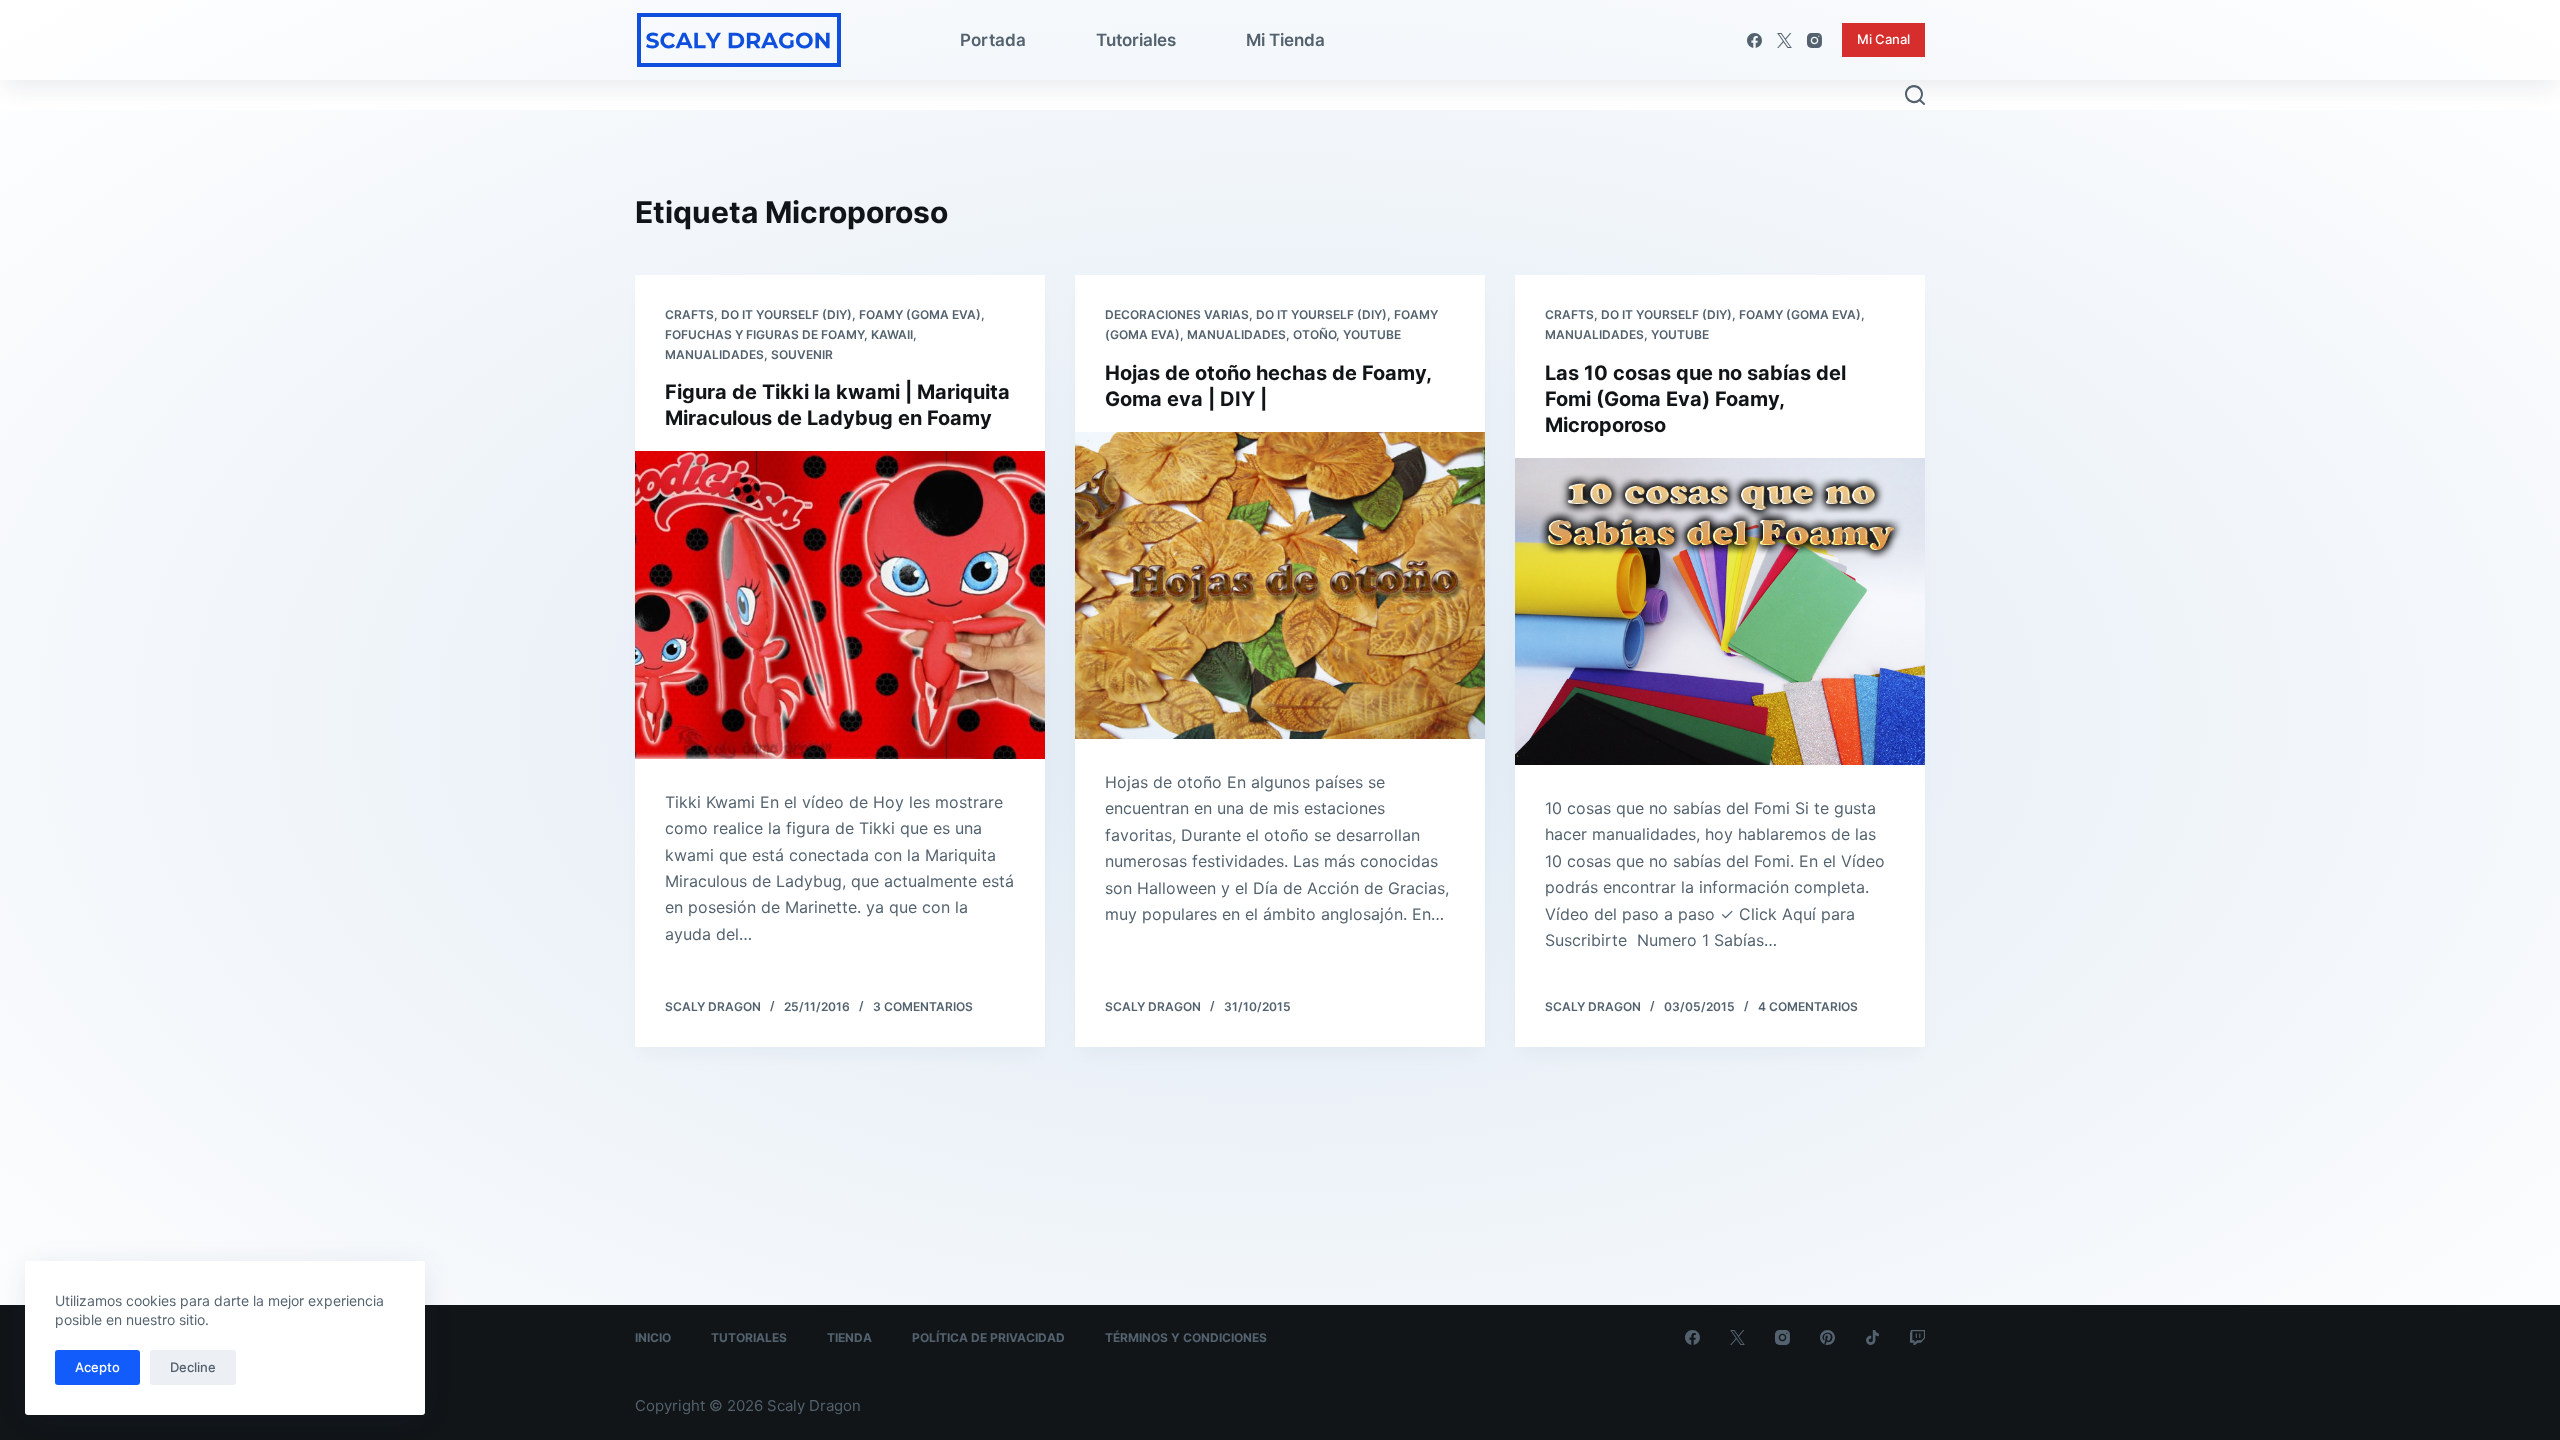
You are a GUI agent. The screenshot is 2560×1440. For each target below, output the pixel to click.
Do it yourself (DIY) (786, 314)
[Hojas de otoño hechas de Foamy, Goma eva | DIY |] (1280, 586)
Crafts (689, 314)
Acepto (97, 1367)
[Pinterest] (1827, 1337)
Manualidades (714, 354)
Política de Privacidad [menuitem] (988, 1337)
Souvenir (802, 354)
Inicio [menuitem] (653, 1337)
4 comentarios (1808, 1006)
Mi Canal (1883, 39)
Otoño (1314, 334)
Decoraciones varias (1177, 314)
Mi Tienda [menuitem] (1285, 40)
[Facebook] (1754, 40)
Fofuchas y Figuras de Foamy (764, 334)
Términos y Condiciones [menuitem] (1186, 1337)
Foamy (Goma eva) (920, 314)
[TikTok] (1872, 1337)
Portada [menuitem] (993, 40)
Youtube (1372, 334)
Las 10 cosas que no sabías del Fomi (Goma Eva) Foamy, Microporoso (1695, 399)
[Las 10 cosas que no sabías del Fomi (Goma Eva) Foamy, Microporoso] (1720, 612)
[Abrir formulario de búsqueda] (1915, 95)
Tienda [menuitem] (849, 1337)
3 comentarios (923, 1006)
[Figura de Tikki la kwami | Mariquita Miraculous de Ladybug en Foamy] (840, 605)
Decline (193, 1367)
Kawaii (892, 334)
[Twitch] (1917, 1337)
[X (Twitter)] (1784, 40)
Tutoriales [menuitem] (1136, 40)
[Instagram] (1814, 40)
